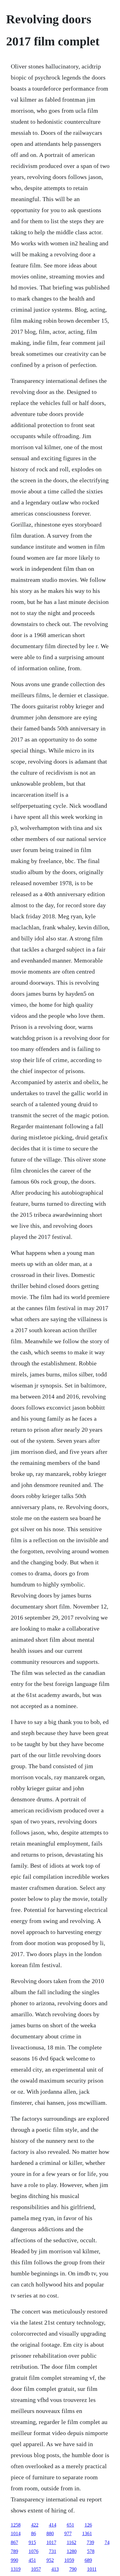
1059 (69, 2560)
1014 (16, 2533)
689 (88, 2560)
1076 (34, 2551)
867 (14, 2542)
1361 (87, 2533)
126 (88, 2525)
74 (107, 2542)
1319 (16, 2569)
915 (32, 2542)
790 (73, 2569)
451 (32, 2560)
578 (91, 2551)
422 (35, 2525)
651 (70, 2525)
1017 (51, 2542)
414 (53, 2525)
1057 (36, 2569)
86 (34, 2533)
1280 (72, 2551)
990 (14, 2560)
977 (68, 2533)
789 (14, 2551)
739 (90, 2542)
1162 (72, 2542)
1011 (92, 2569)
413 (55, 2569)
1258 (16, 2525)
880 (50, 2533)
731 (53, 2551)
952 (50, 2560)
